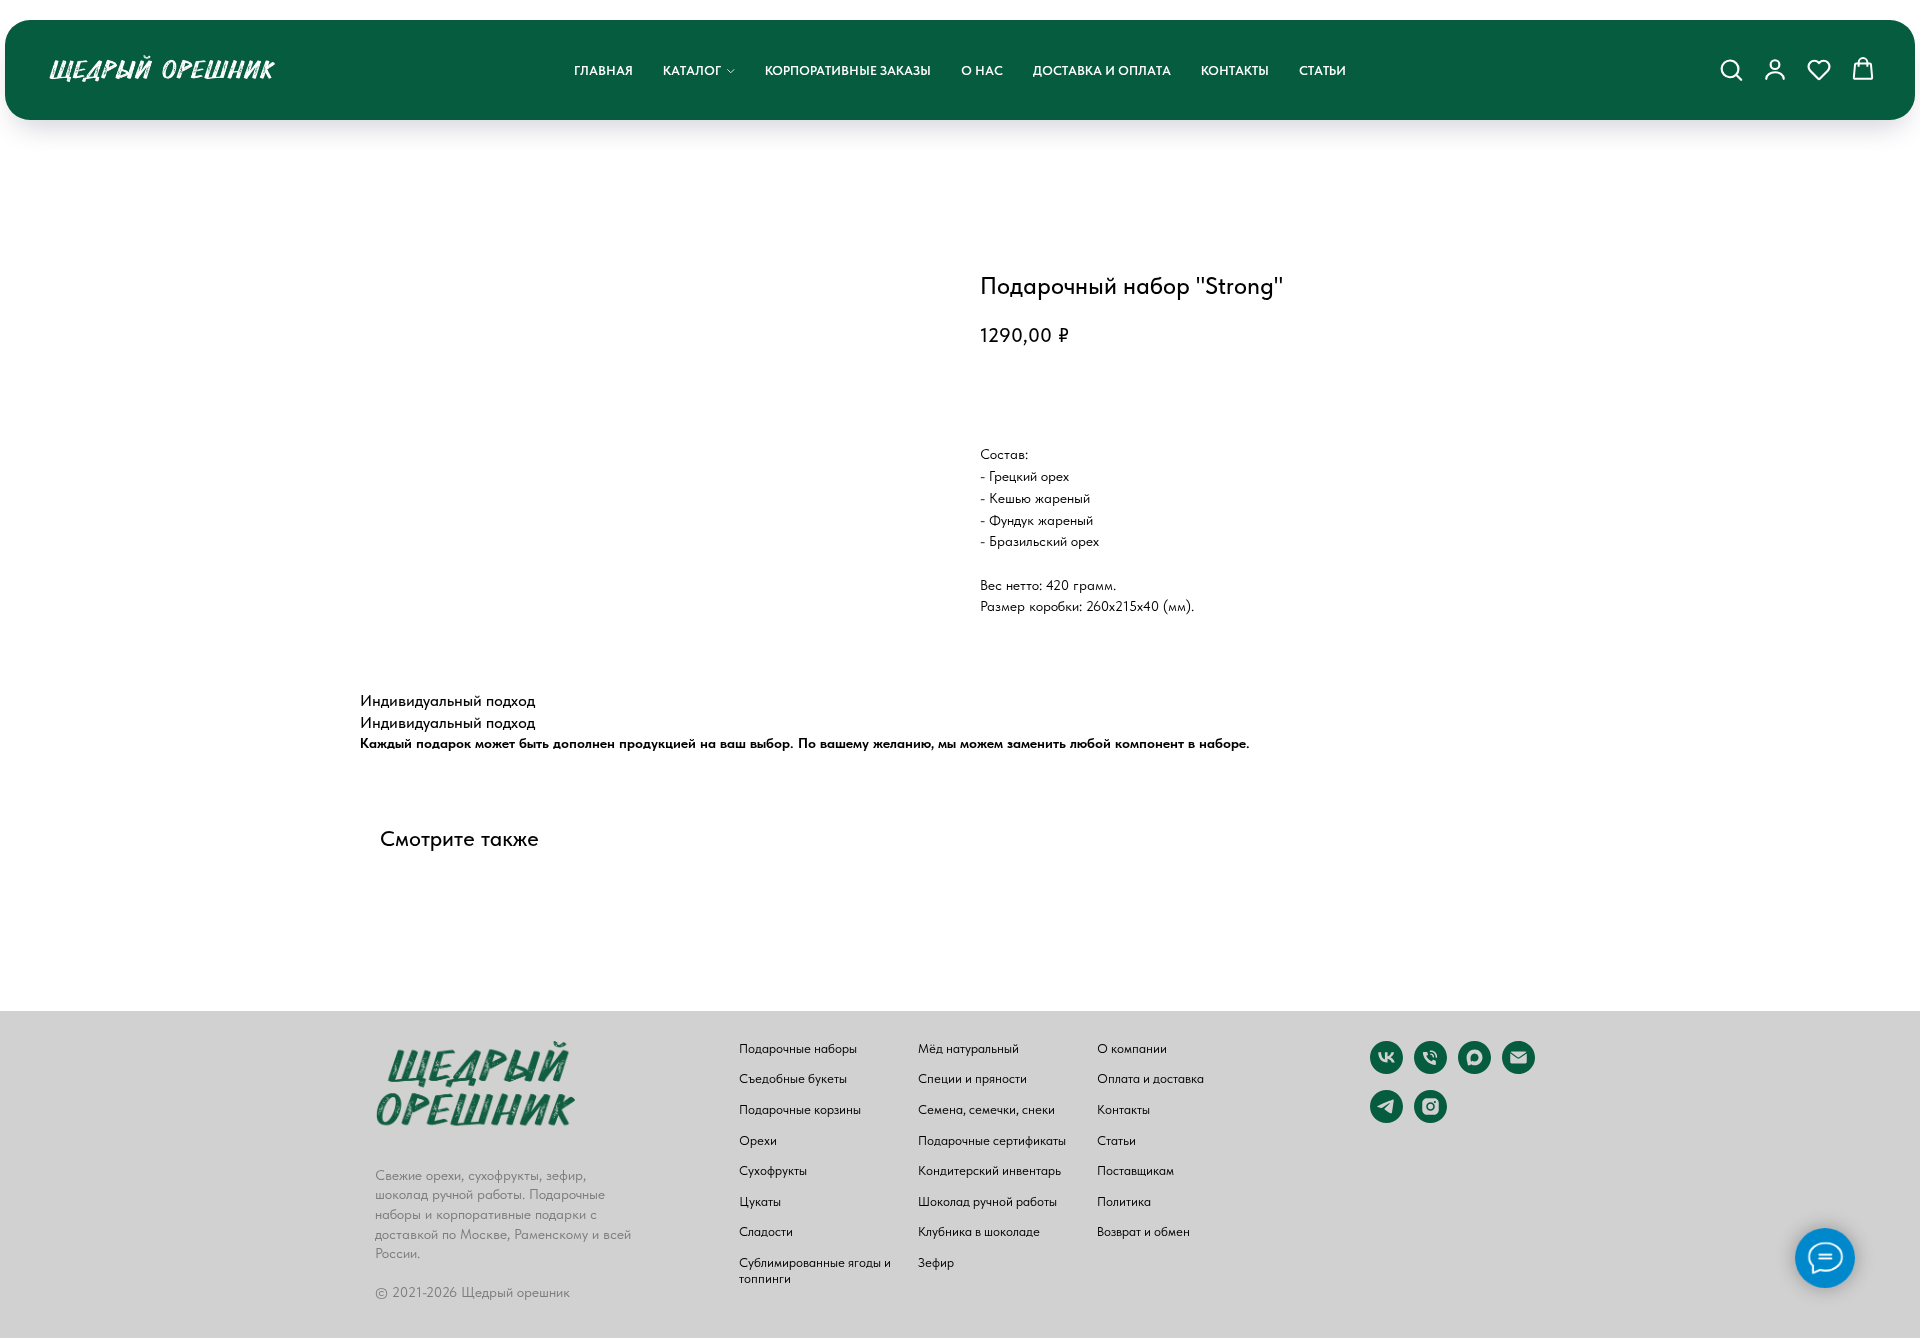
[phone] (1430, 1068)
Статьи (1322, 70)
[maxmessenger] (1474, 1068)
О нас (982, 70)
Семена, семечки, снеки (986, 1109)
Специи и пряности (972, 1078)
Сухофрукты (773, 1170)
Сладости (766, 1231)
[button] (1731, 69)
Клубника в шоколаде (979, 1231)
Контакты (1235, 70)
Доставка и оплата (1102, 70)
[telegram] (1386, 1117)
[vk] (1386, 1068)
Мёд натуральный (968, 1048)
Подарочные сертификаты (992, 1140)
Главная (603, 70)
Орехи (758, 1140)
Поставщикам (1135, 1170)
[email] (1518, 1068)
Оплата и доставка (1150, 1078)
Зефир (936, 1262)
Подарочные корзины (800, 1109)
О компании (1132, 1048)
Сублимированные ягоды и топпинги (815, 1270)
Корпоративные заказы (848, 70)
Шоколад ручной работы (987, 1201)
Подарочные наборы (798, 1048)
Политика (1124, 1201)
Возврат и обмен (1143, 1231)
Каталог (692, 70)
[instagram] (1430, 1117)
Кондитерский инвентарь (989, 1170)
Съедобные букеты (793, 1078)
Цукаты (760, 1201)
